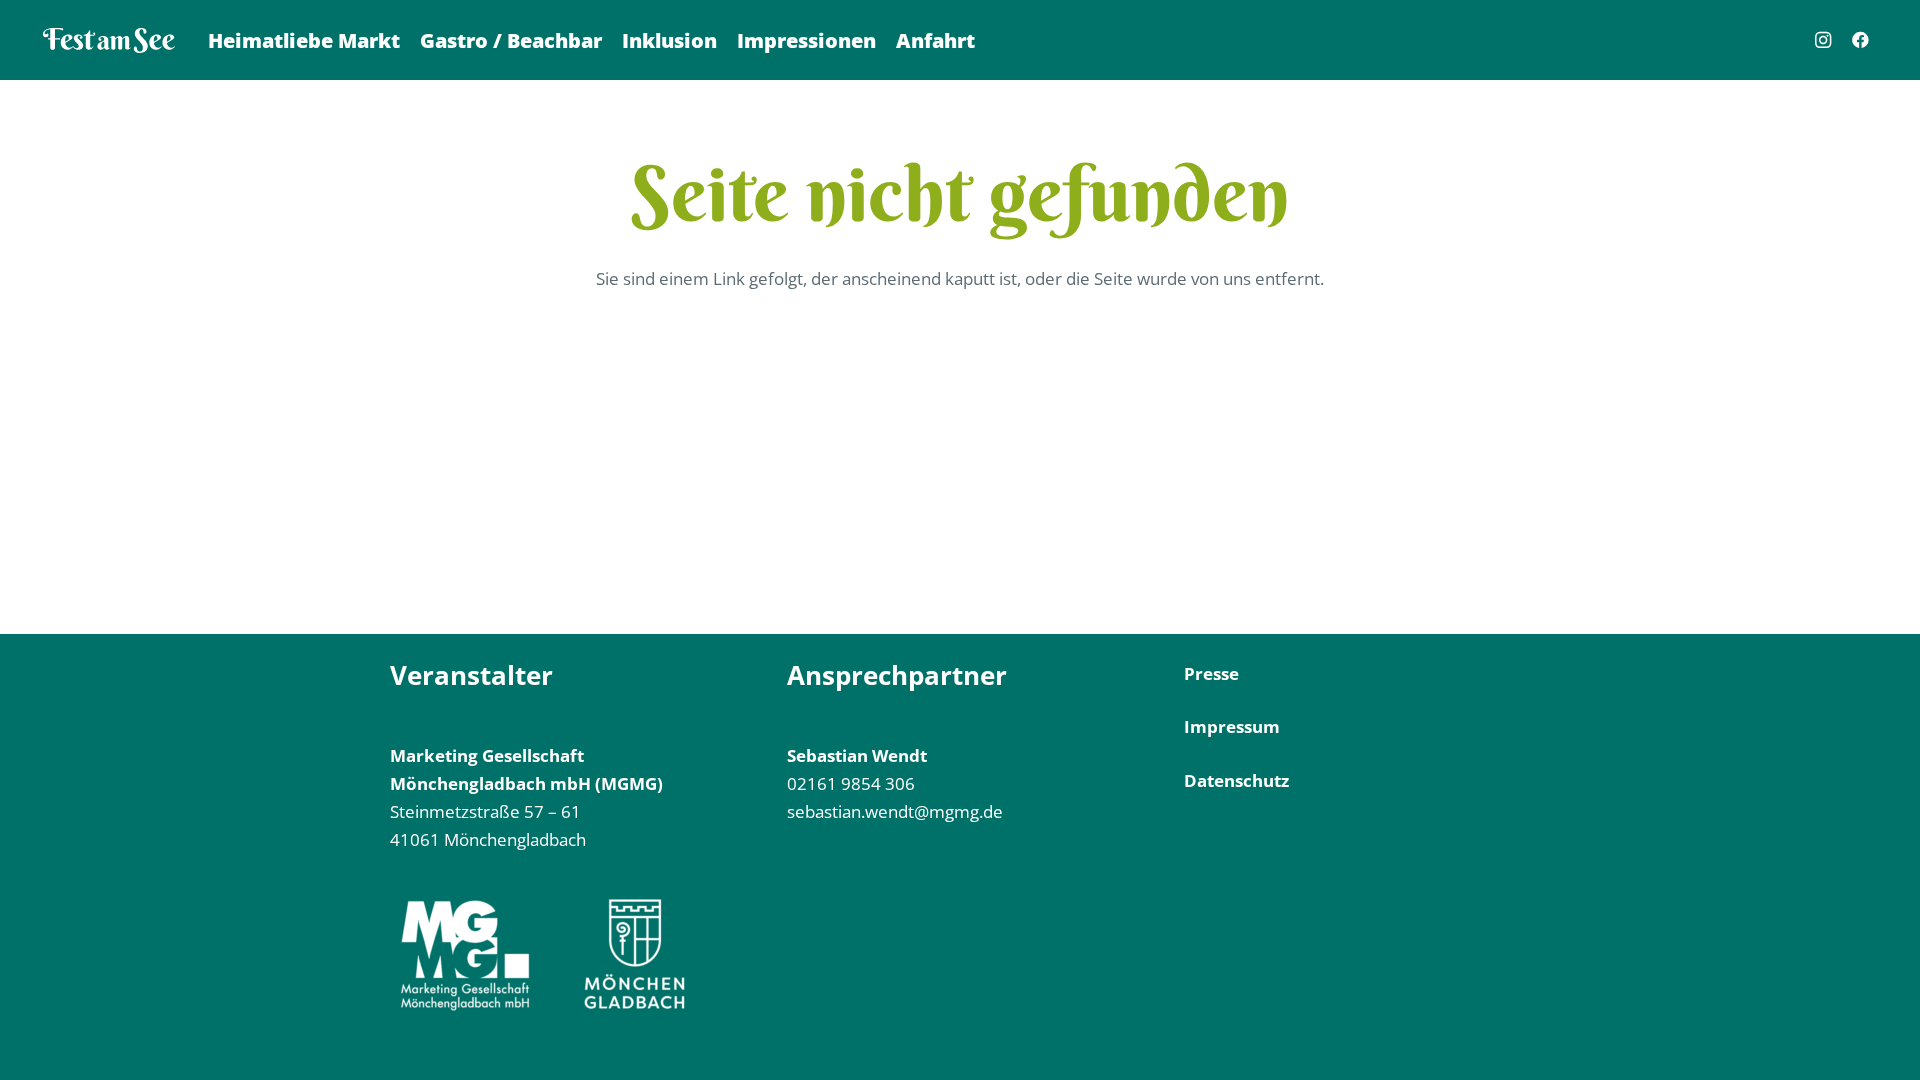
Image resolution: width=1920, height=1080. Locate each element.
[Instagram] (1823, 40)
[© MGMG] (109, 40)
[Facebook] (1861, 40)
